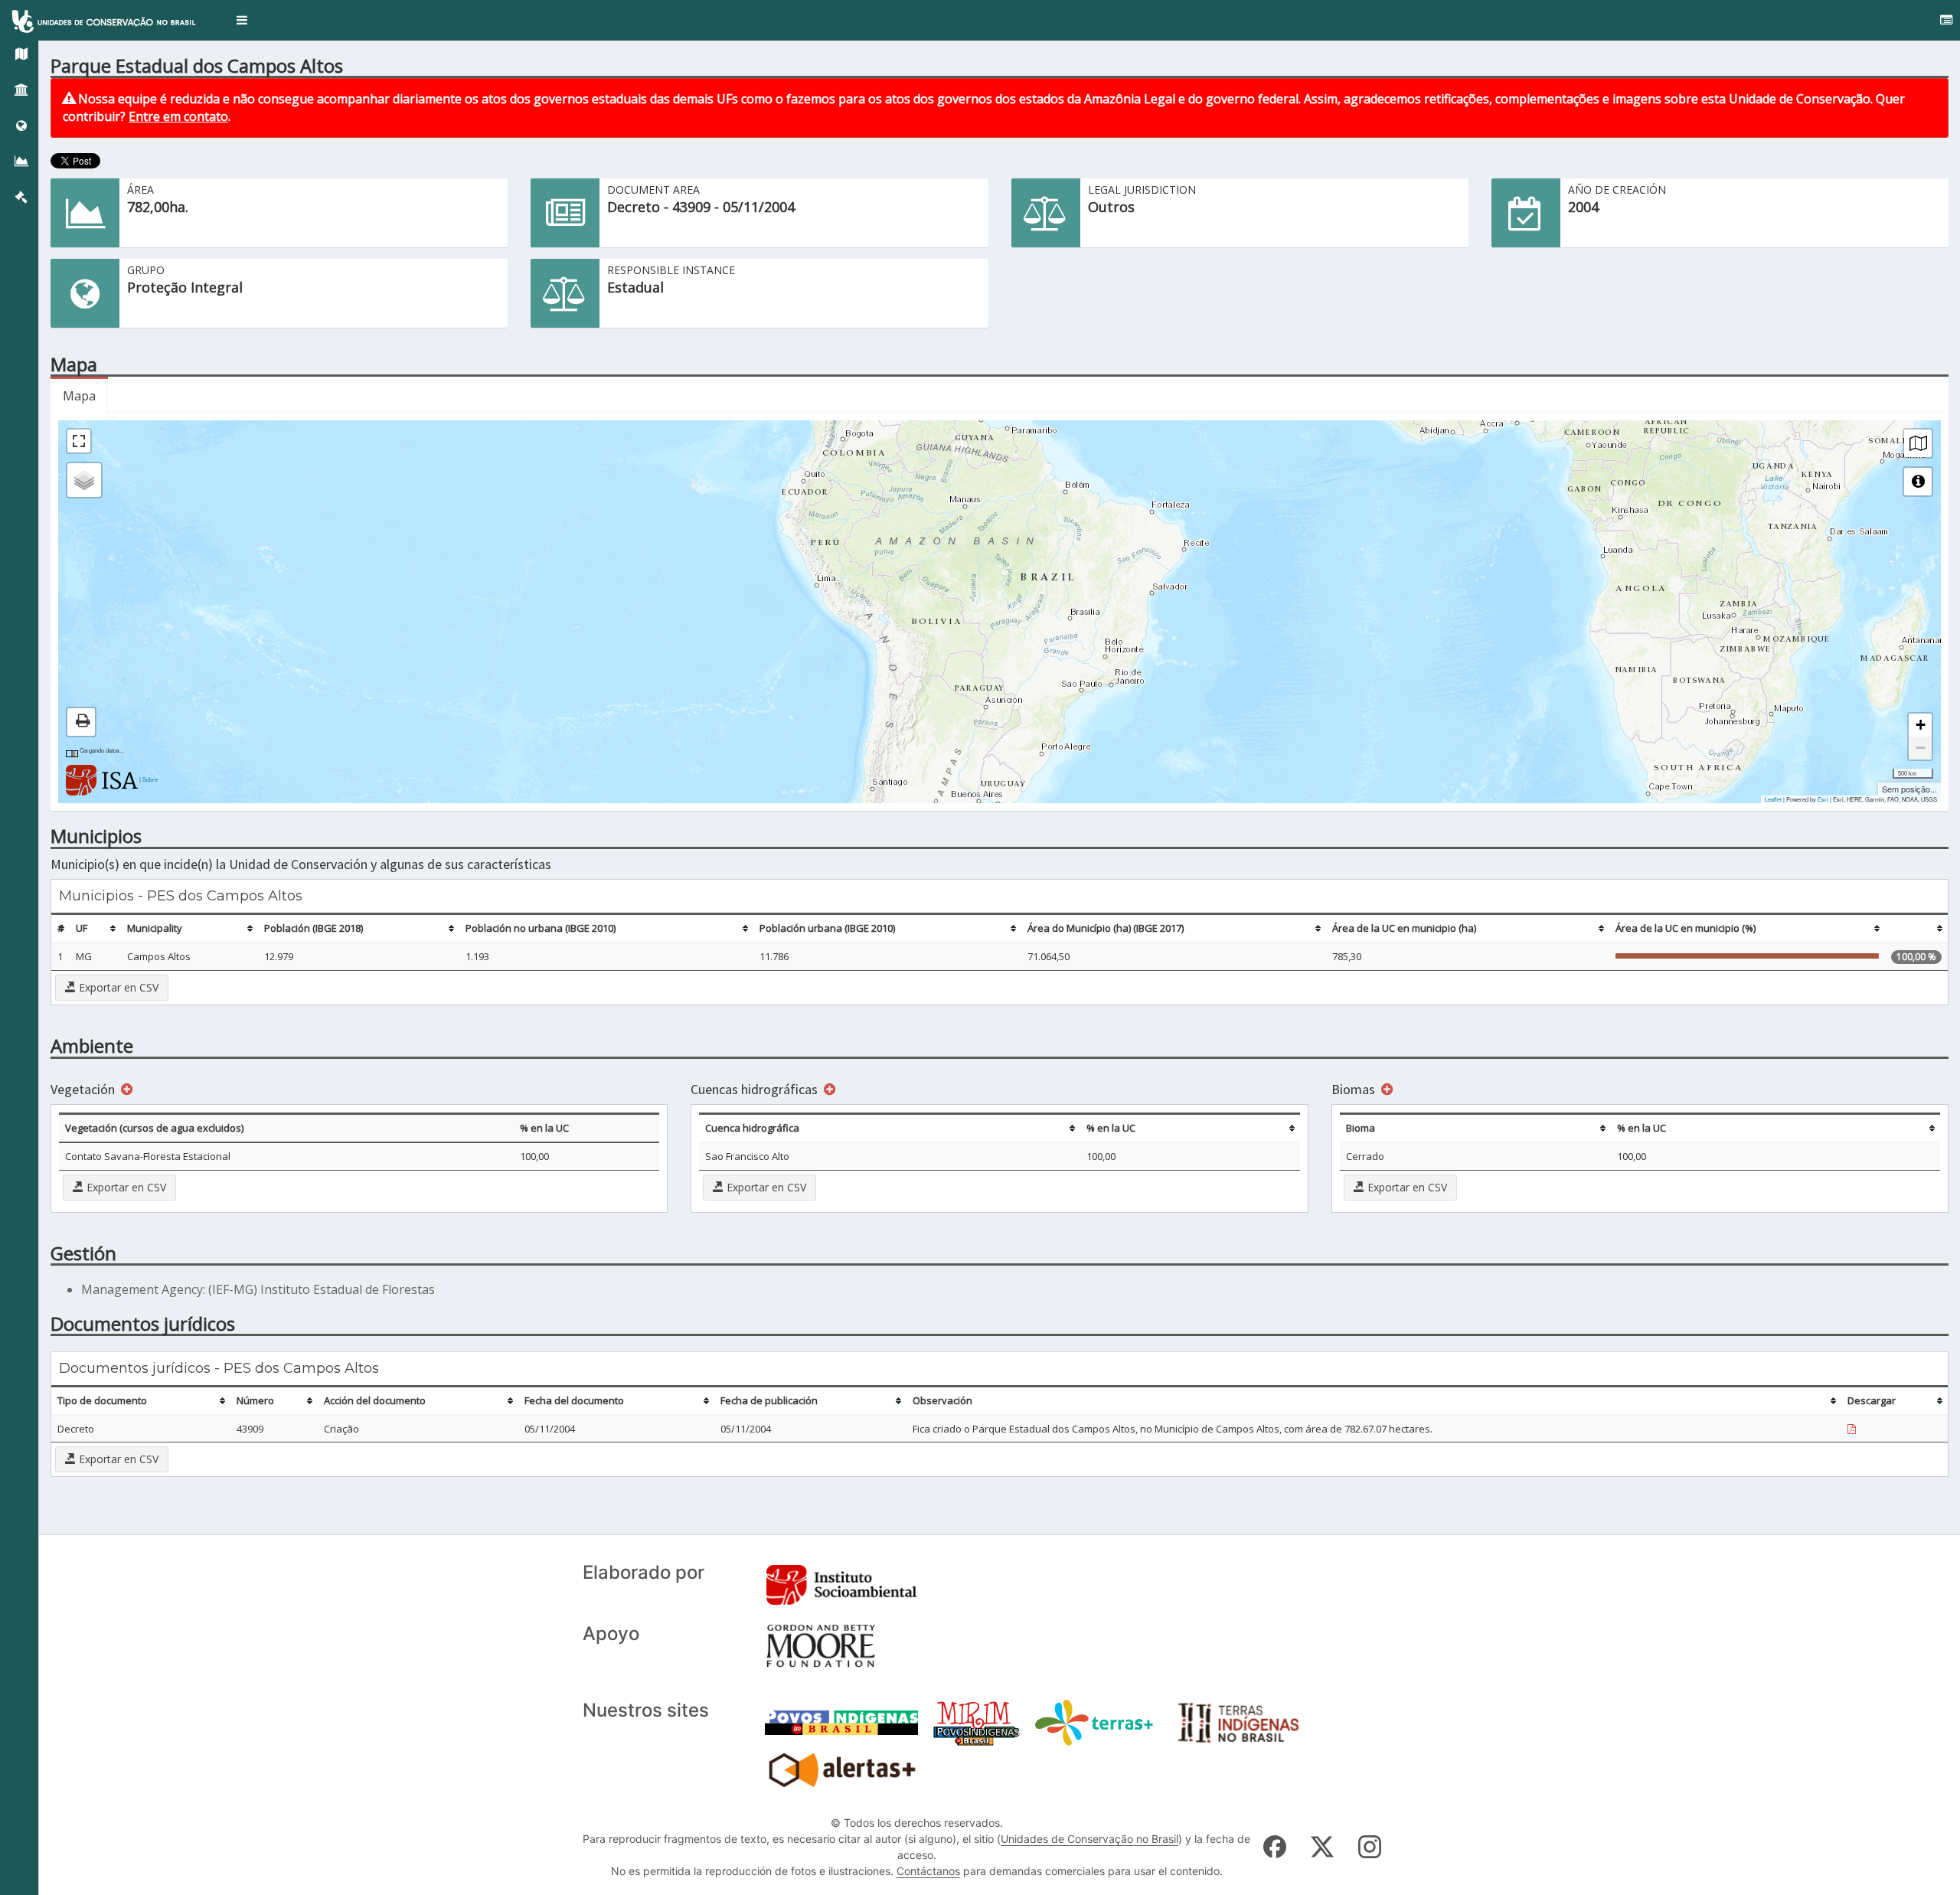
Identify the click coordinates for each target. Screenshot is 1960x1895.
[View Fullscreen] (79, 441)
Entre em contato (178, 116)
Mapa (79, 396)
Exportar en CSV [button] (117, 987)
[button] (242, 20)
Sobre (150, 779)
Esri (1823, 799)
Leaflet (1773, 799)
